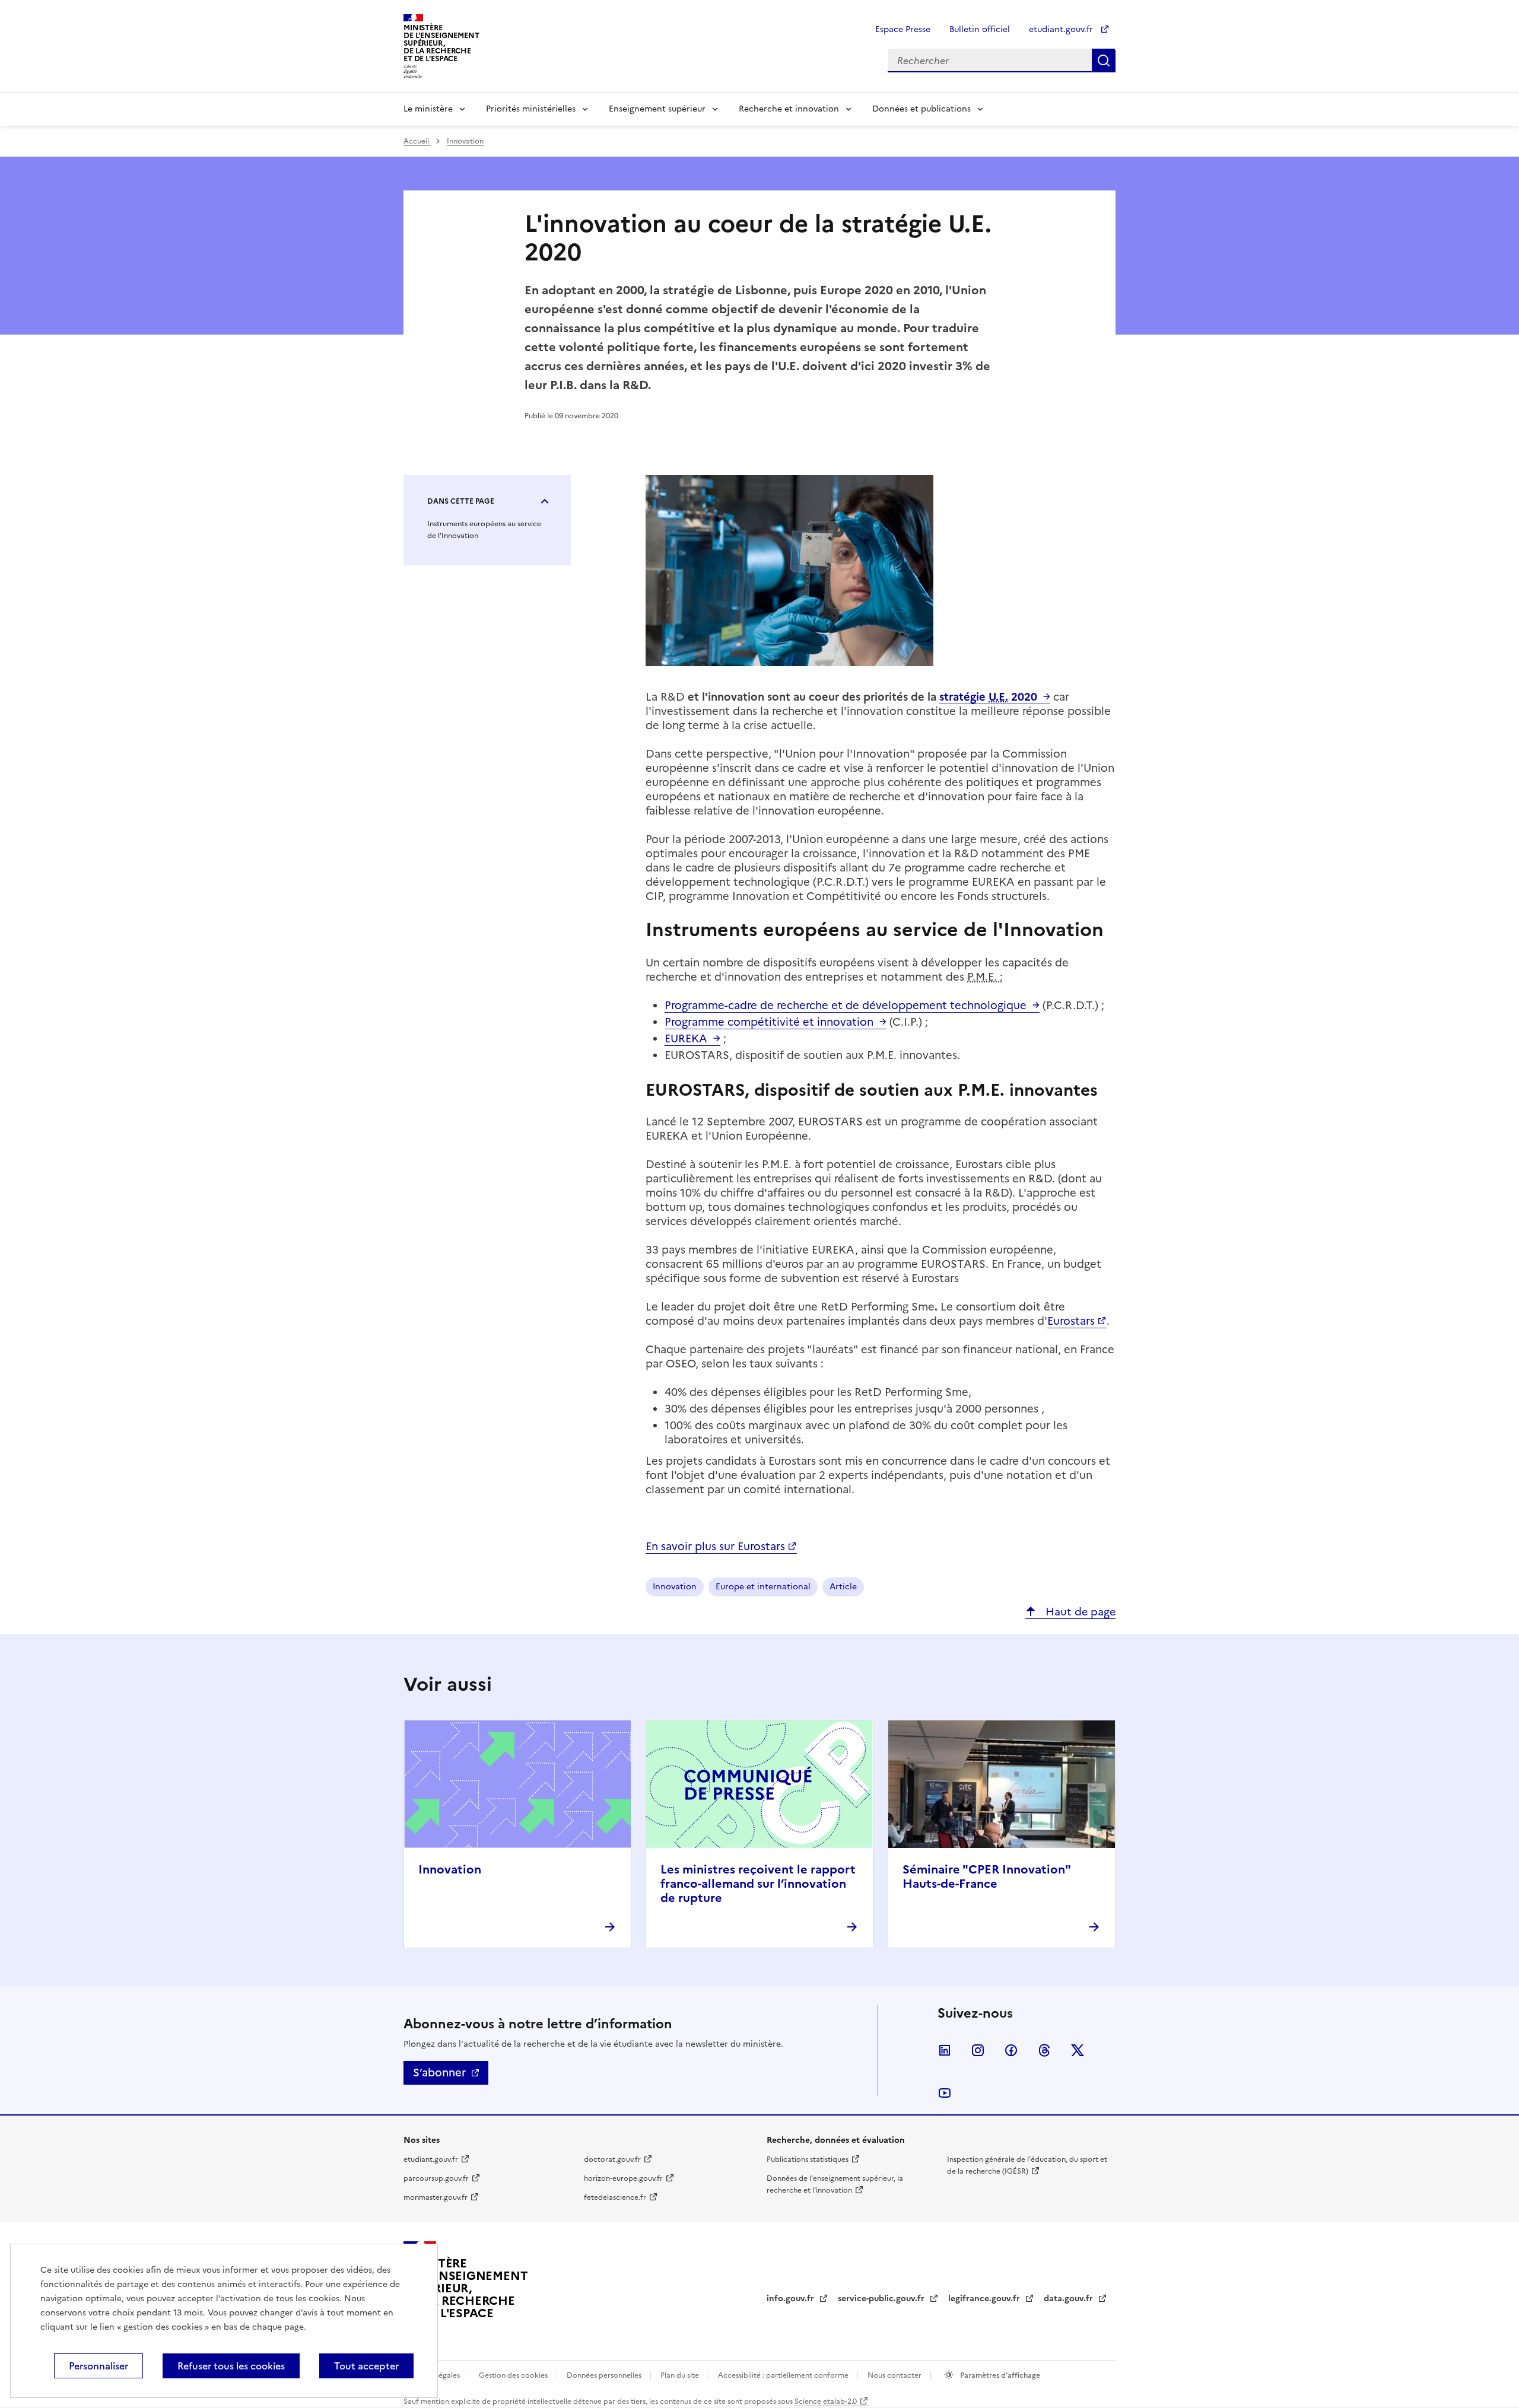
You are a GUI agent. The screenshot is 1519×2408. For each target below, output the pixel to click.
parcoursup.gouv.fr (436, 2178)
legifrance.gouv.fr (985, 2299)
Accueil (417, 141)
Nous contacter (895, 2375)
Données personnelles (605, 2375)
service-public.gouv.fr (882, 2299)
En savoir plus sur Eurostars (715, 1546)
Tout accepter (366, 2366)
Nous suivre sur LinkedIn (945, 2050)
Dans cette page (461, 501)
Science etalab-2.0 (826, 2401)
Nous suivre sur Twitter (1078, 2050)
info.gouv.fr (792, 2299)
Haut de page (1079, 1612)
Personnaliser (98, 2366)
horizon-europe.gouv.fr (623, 2178)
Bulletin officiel (980, 29)
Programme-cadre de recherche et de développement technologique (846, 1005)
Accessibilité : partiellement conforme (784, 2375)
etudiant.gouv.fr (1062, 29)
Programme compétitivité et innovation (769, 1022)
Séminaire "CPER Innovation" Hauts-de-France (986, 1876)
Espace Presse (903, 29)
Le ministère (428, 109)
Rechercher (1104, 61)
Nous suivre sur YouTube (945, 2093)
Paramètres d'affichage (999, 2375)
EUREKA (686, 1038)
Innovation (465, 141)
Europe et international (763, 1587)
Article (843, 1587)
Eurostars (1071, 1321)
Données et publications (921, 109)
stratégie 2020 (988, 697)
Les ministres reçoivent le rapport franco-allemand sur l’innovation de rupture (758, 1884)
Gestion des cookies (514, 2375)
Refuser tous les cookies (231, 2366)
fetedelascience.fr (615, 2197)
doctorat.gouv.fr (612, 2159)
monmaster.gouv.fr (436, 2197)
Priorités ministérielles (531, 109)
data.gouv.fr (1070, 2299)
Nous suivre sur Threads (1044, 2050)
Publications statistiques (808, 2159)
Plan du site (681, 2375)
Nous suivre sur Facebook (1011, 2050)
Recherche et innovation (789, 109)
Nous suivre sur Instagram (978, 2050)
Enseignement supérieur (657, 109)
